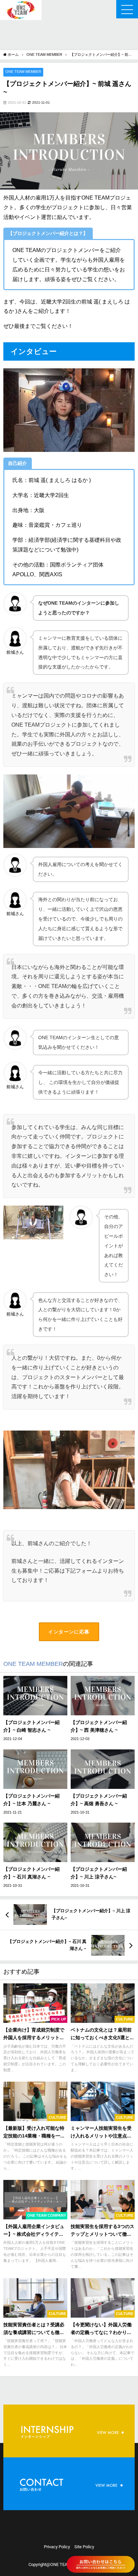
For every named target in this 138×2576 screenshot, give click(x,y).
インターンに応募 (69, 1632)
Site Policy (84, 2547)
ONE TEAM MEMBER (23, 72)
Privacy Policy (57, 2547)
